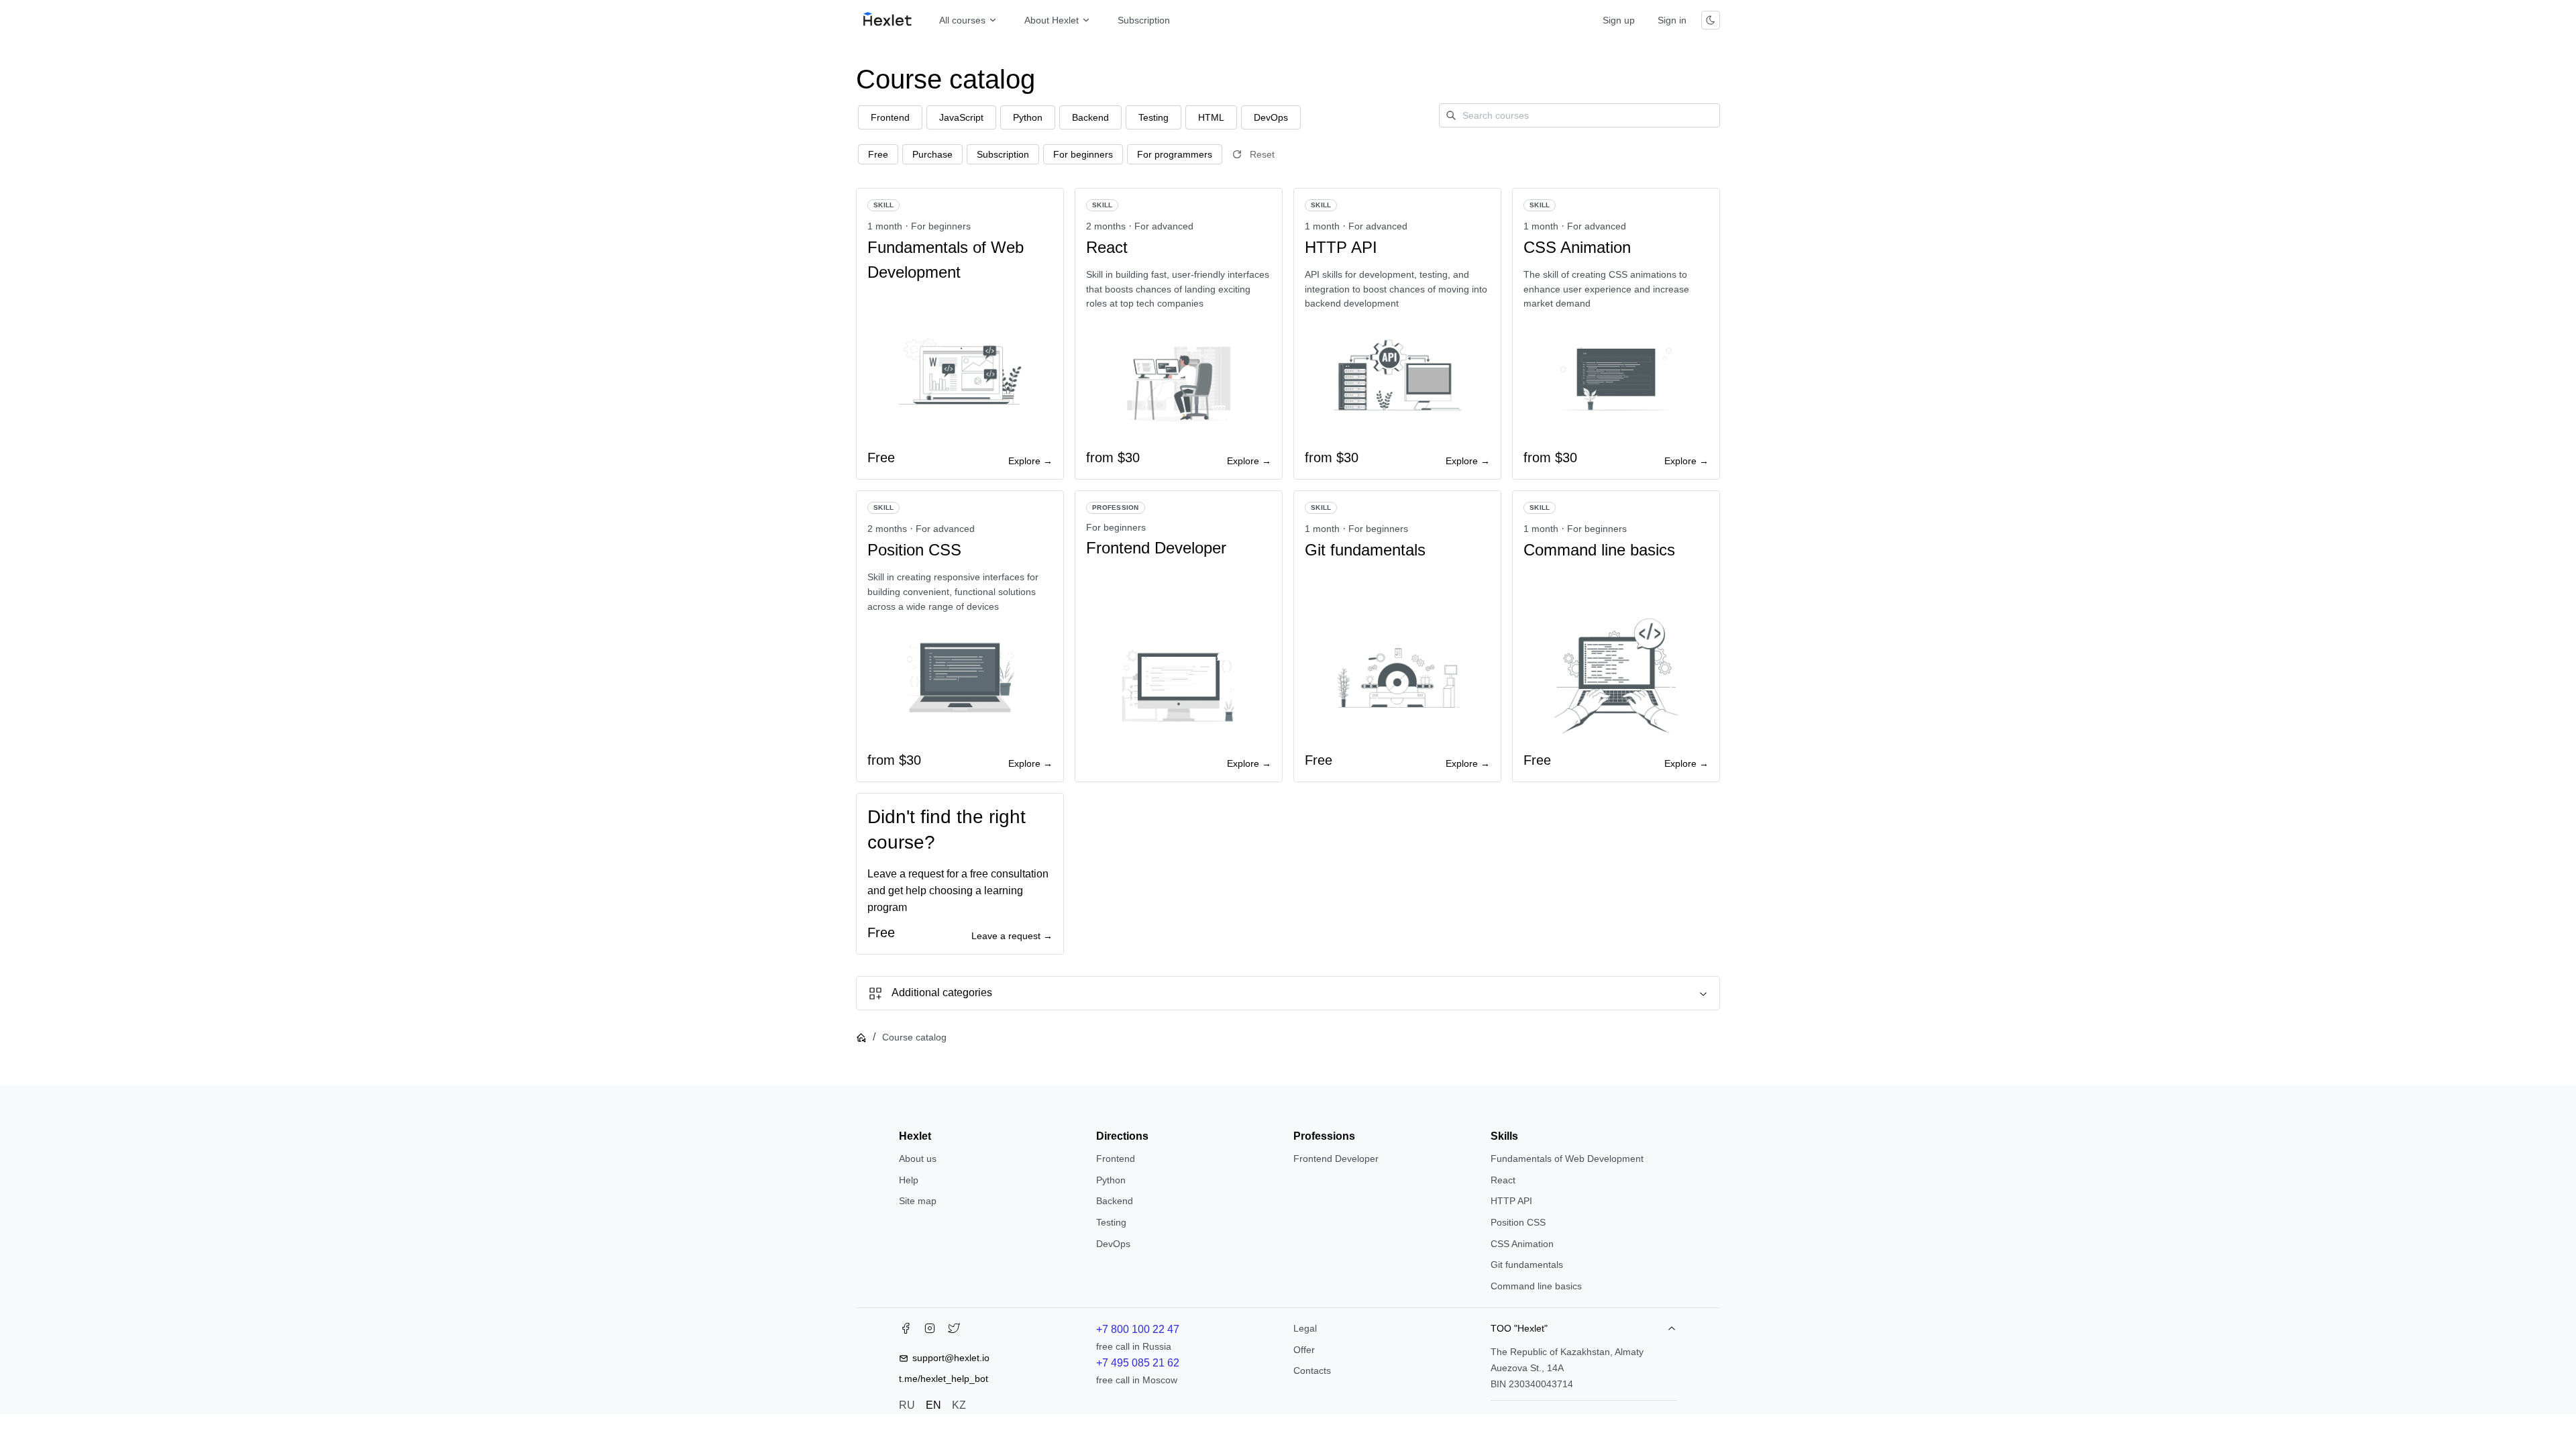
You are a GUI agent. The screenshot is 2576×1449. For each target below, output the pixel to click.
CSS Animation (1522, 1244)
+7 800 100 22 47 (1138, 1329)
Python (1111, 1180)
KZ (959, 1405)
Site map (918, 1201)
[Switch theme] (1711, 20)
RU (907, 1405)
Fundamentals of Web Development (1567, 1159)
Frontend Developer (1336, 1159)
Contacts (1312, 1371)
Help (909, 1180)
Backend (1115, 1201)
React (1503, 1180)
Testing (1111, 1222)
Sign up (1619, 20)
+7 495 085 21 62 (1138, 1363)
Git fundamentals (1527, 1265)
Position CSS (1518, 1222)
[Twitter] (954, 1331)
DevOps (1113, 1244)
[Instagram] (930, 1331)
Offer (1304, 1350)
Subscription (1144, 20)
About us (918, 1159)
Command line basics (1536, 1286)
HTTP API (1511, 1201)
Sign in (1672, 20)
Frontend (1116, 1159)
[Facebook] (906, 1331)
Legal (1305, 1328)
